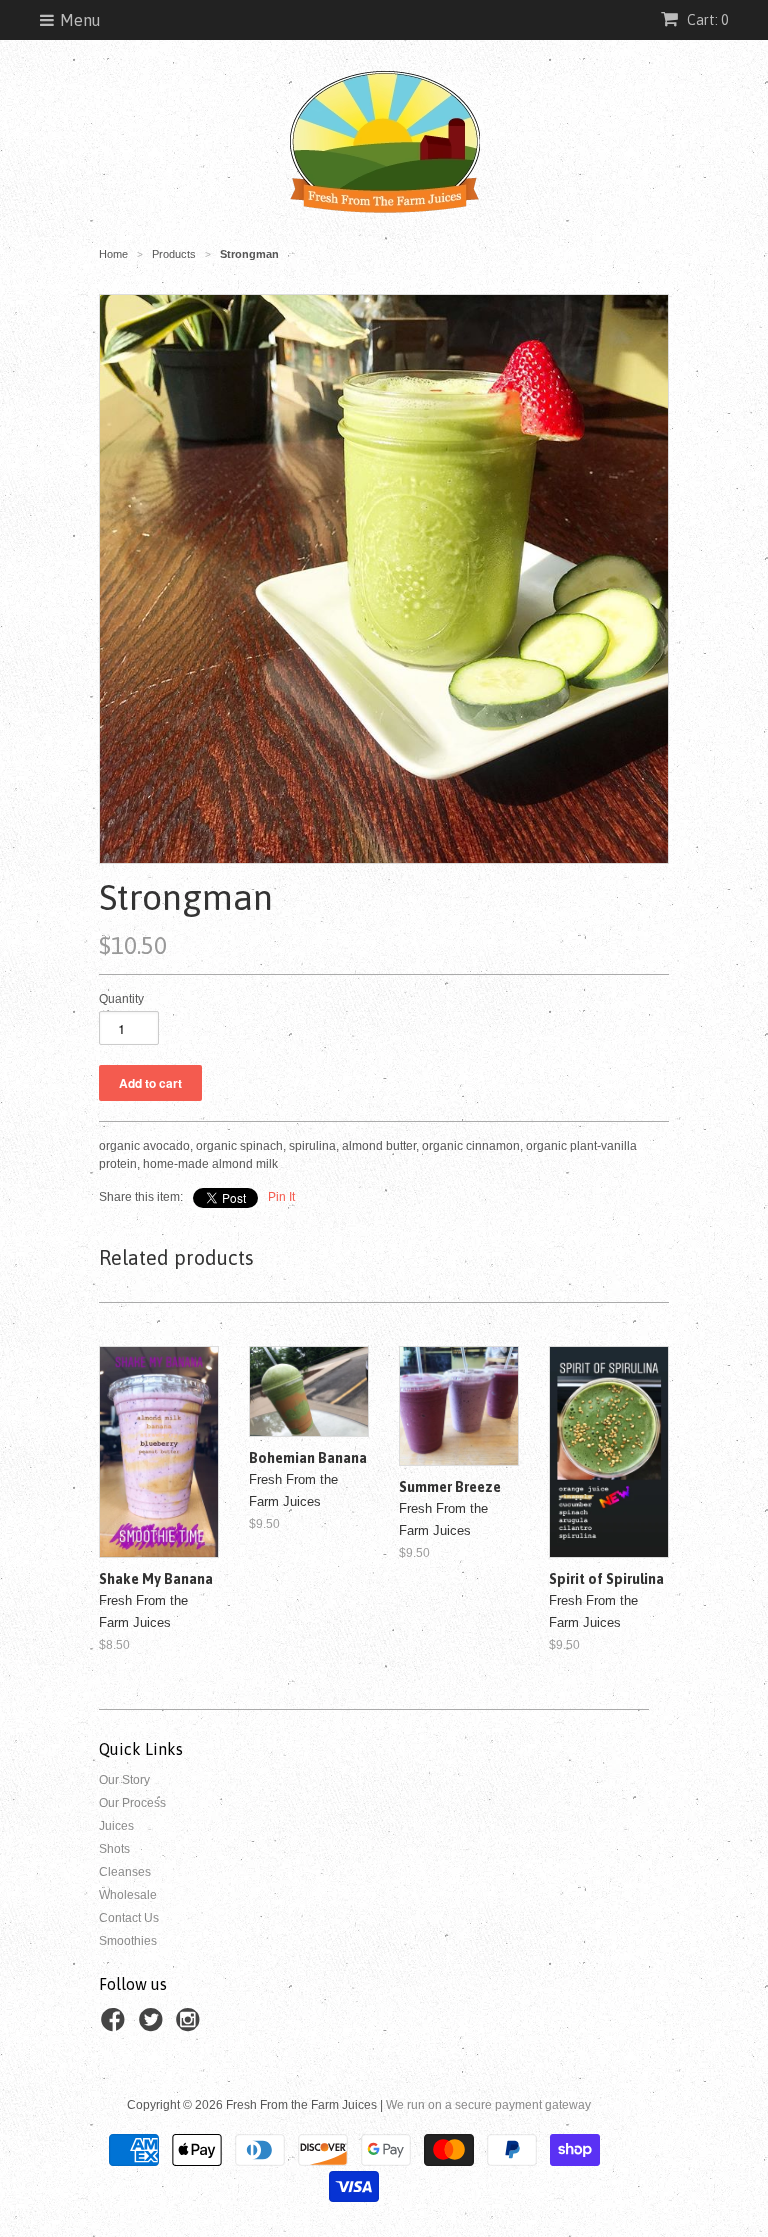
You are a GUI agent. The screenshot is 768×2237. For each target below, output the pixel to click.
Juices (116, 1826)
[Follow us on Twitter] (154, 2026)
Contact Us (129, 1918)
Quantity (121, 999)
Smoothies (128, 1941)
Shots (114, 1849)
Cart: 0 (706, 20)
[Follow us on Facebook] (116, 2026)
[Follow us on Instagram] (191, 2026)
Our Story (124, 1780)
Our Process (132, 1803)
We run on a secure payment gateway (488, 2105)
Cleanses (125, 1872)
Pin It (281, 1197)
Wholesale (128, 1895)
